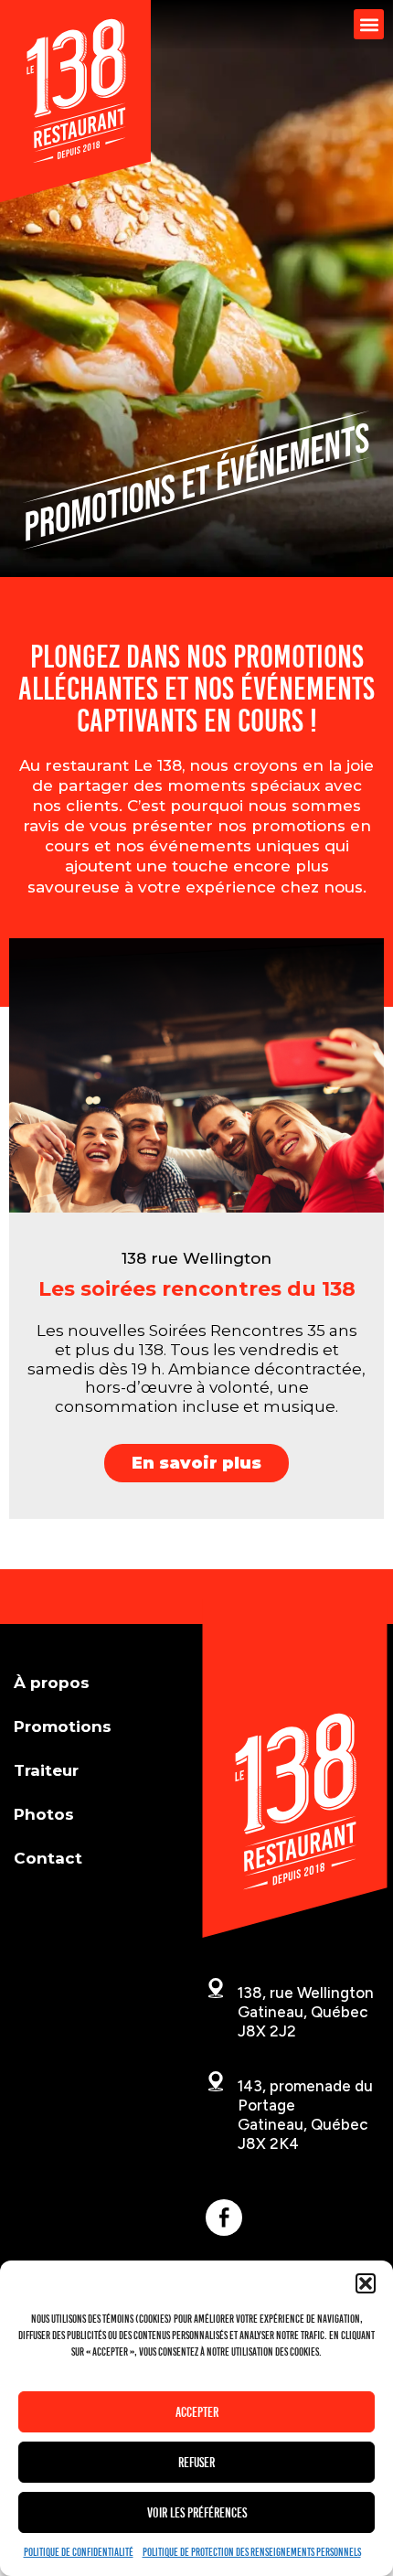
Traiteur (46, 1770)
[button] (366, 2283)
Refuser (196, 2463)
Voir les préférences (197, 2513)
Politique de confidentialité (79, 2552)
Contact (48, 1858)
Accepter (197, 2412)
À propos (52, 1683)
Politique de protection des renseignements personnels (252, 2552)
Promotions (63, 1726)
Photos (44, 1814)
